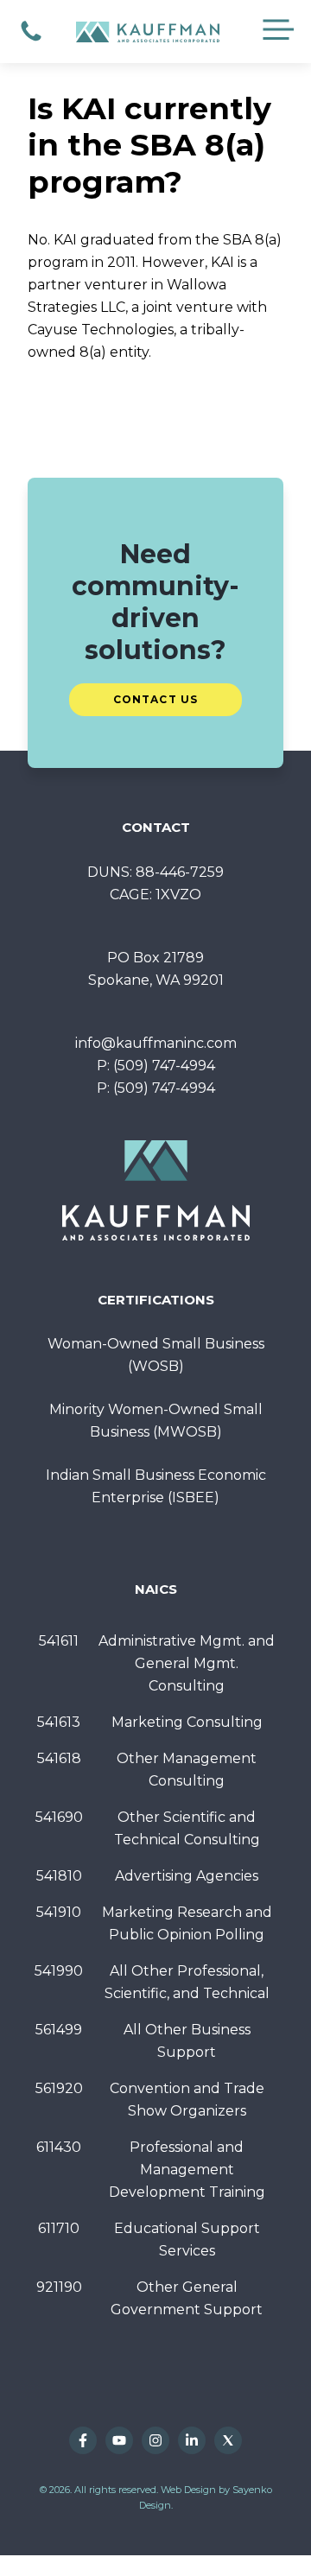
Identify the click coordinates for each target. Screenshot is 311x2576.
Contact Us (155, 699)
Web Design (188, 2490)
